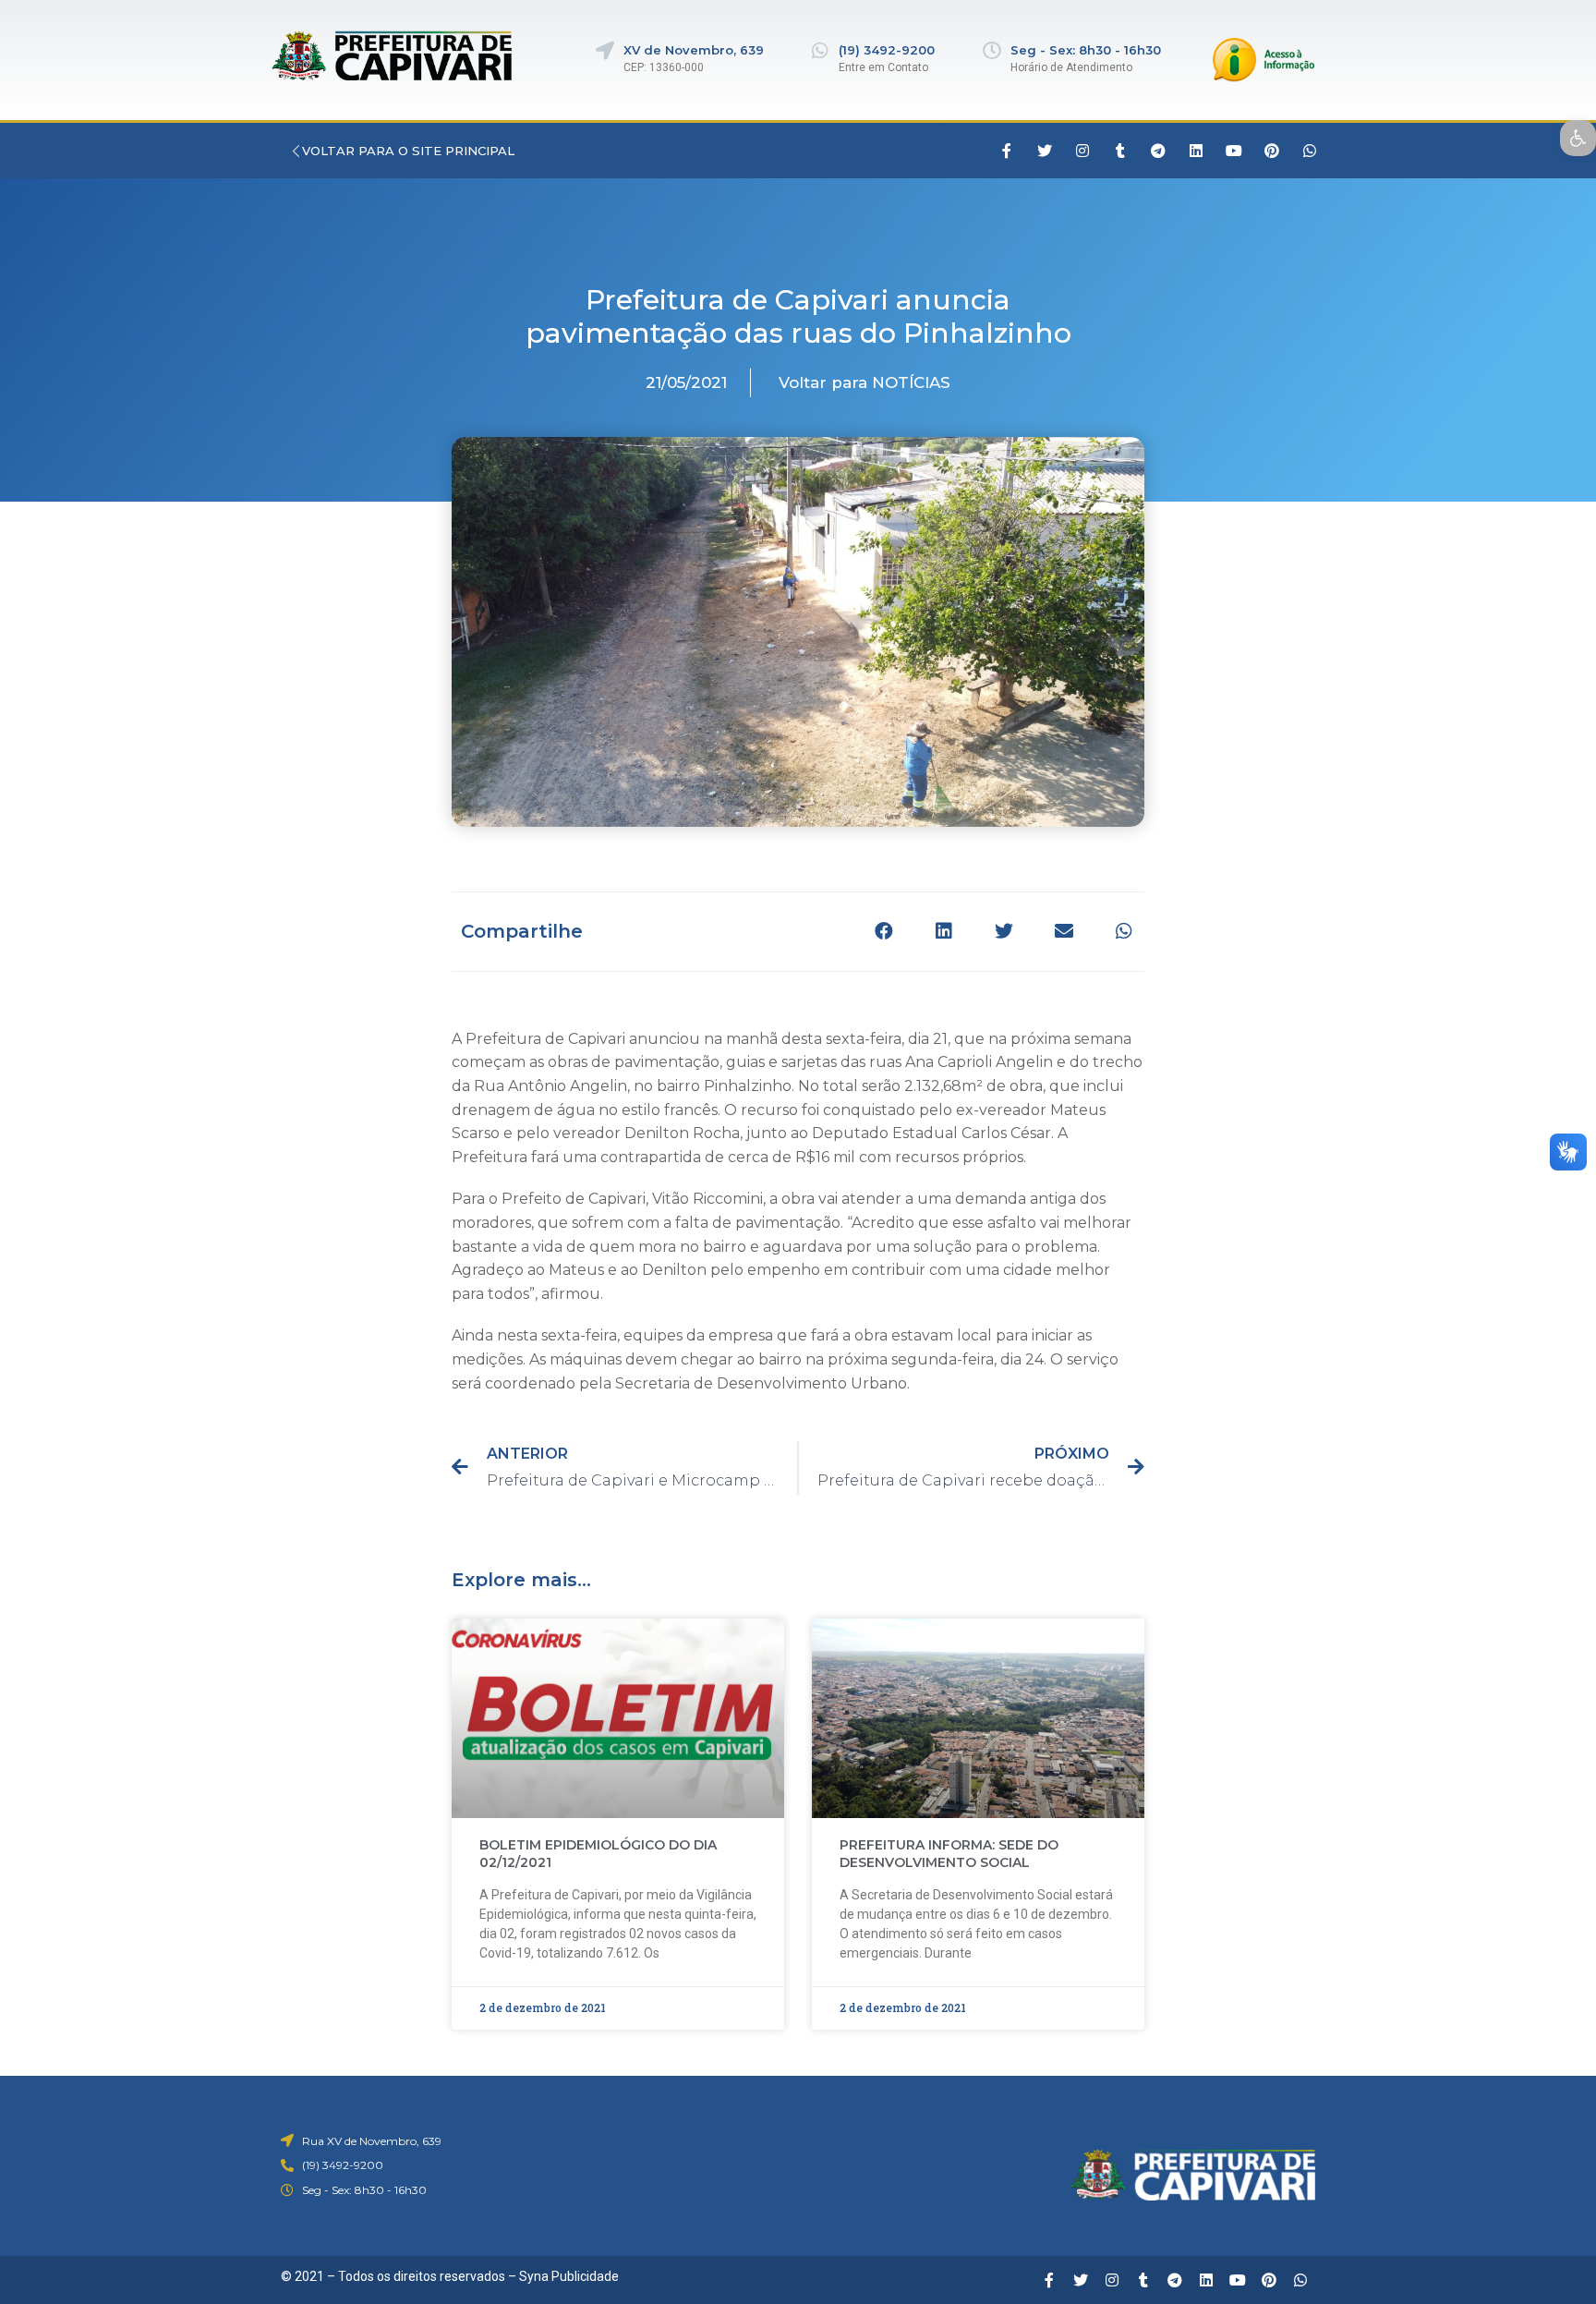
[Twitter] (1045, 151)
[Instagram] (1082, 151)
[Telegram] (1158, 151)
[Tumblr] (1120, 151)
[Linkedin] (1196, 151)
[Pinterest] (1272, 151)
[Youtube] (1234, 151)
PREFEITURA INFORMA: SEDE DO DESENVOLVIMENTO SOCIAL (949, 1854)
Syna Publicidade (569, 2276)
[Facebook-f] (1007, 151)
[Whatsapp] (1310, 151)
